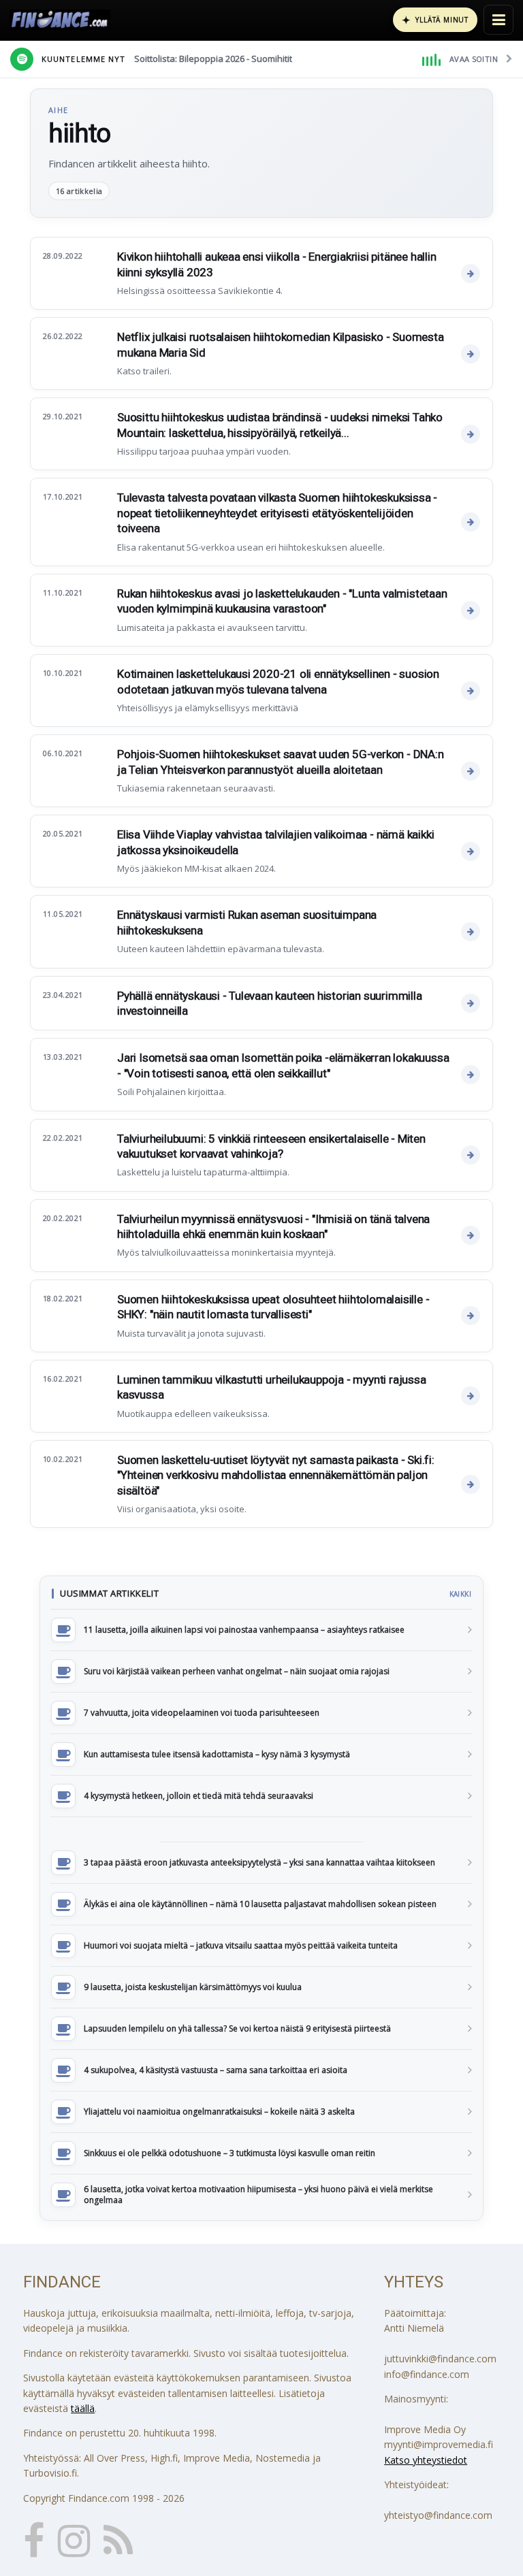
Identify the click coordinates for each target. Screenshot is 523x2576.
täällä (83, 2408)
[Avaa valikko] (498, 20)
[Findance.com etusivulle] (60, 20)
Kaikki (460, 1594)
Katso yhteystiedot (426, 2460)
